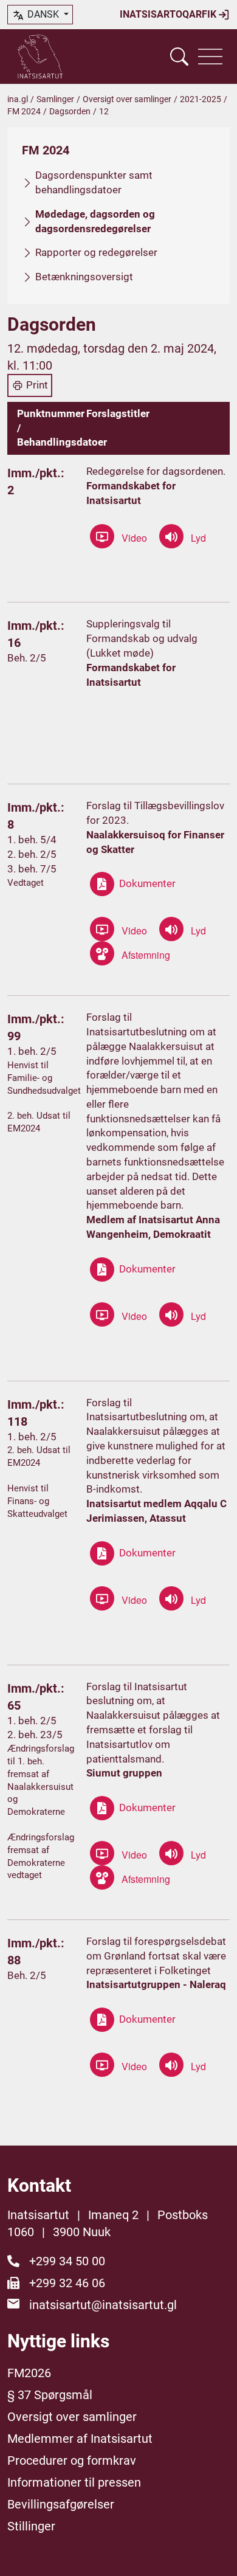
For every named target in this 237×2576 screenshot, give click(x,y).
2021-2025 (201, 99)
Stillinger (31, 2526)
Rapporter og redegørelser (96, 252)
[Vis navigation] (210, 57)
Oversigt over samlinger (127, 99)
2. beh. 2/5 (32, 854)
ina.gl (18, 99)
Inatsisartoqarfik (169, 14)
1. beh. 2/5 (32, 1051)
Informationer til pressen (74, 2482)
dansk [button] (43, 14)
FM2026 (29, 2373)
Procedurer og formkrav (72, 2460)
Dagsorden (70, 111)
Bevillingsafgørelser (61, 2504)
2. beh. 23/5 (35, 1735)
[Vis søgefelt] (179, 57)
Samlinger (55, 99)
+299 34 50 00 (67, 2261)
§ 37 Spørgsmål (50, 2395)
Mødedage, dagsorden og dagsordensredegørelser (95, 221)
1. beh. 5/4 (32, 840)
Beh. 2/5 (27, 658)
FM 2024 (24, 111)
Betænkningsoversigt (84, 277)
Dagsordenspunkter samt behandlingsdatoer (94, 182)
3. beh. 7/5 (32, 869)
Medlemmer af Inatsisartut (80, 2439)
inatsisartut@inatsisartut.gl (103, 2305)
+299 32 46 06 (67, 2283)
